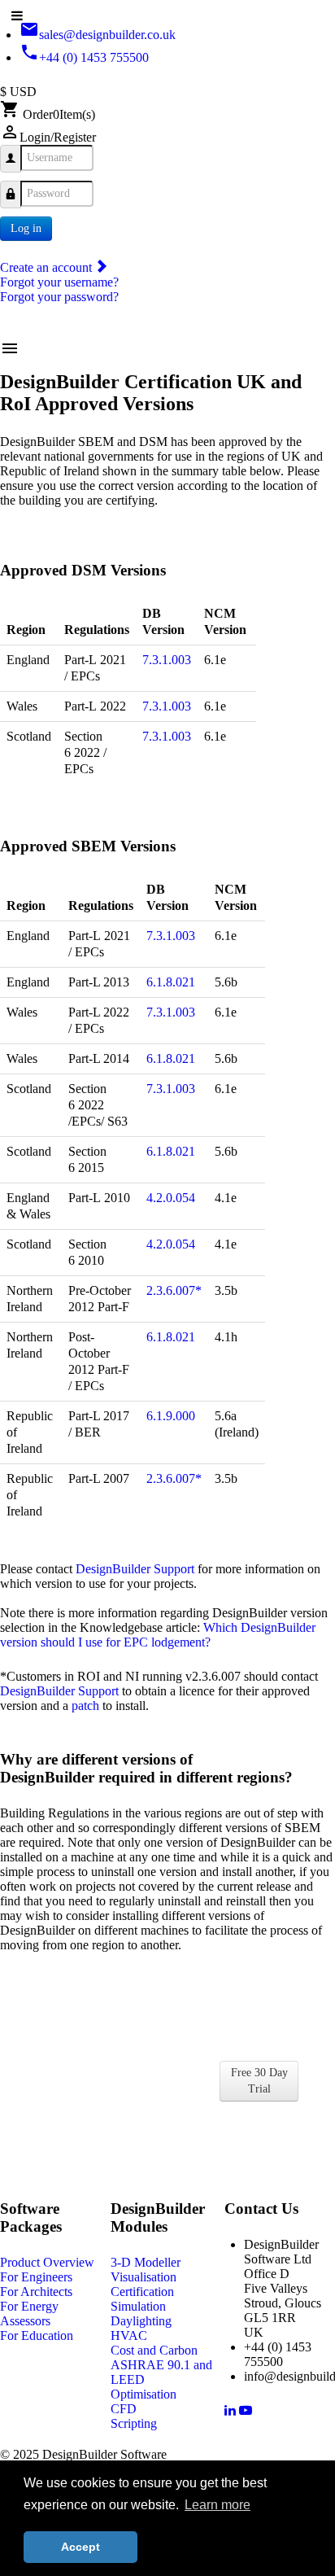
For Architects (36, 2292)
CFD (124, 2409)
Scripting (134, 2423)
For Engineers (36, 2277)
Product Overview (47, 2262)
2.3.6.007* (174, 1290)
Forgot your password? (59, 297)
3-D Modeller (146, 2262)
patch (85, 1706)
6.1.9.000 (171, 1416)
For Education (37, 2335)
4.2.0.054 (171, 1198)
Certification (142, 2292)
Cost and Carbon (154, 2350)
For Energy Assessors (29, 2314)
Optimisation (144, 2394)
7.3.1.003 (167, 660)
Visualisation (144, 2277)
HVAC (129, 2335)
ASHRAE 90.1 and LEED (161, 2372)
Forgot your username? (59, 282)
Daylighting (141, 2321)
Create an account (48, 267)
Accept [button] (80, 2547)
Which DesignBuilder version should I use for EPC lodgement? (158, 1635)
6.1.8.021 (171, 982)
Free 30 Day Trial (259, 2081)
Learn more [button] (218, 2505)
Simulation (138, 2306)
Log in (26, 228)
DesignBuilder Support (135, 1569)
